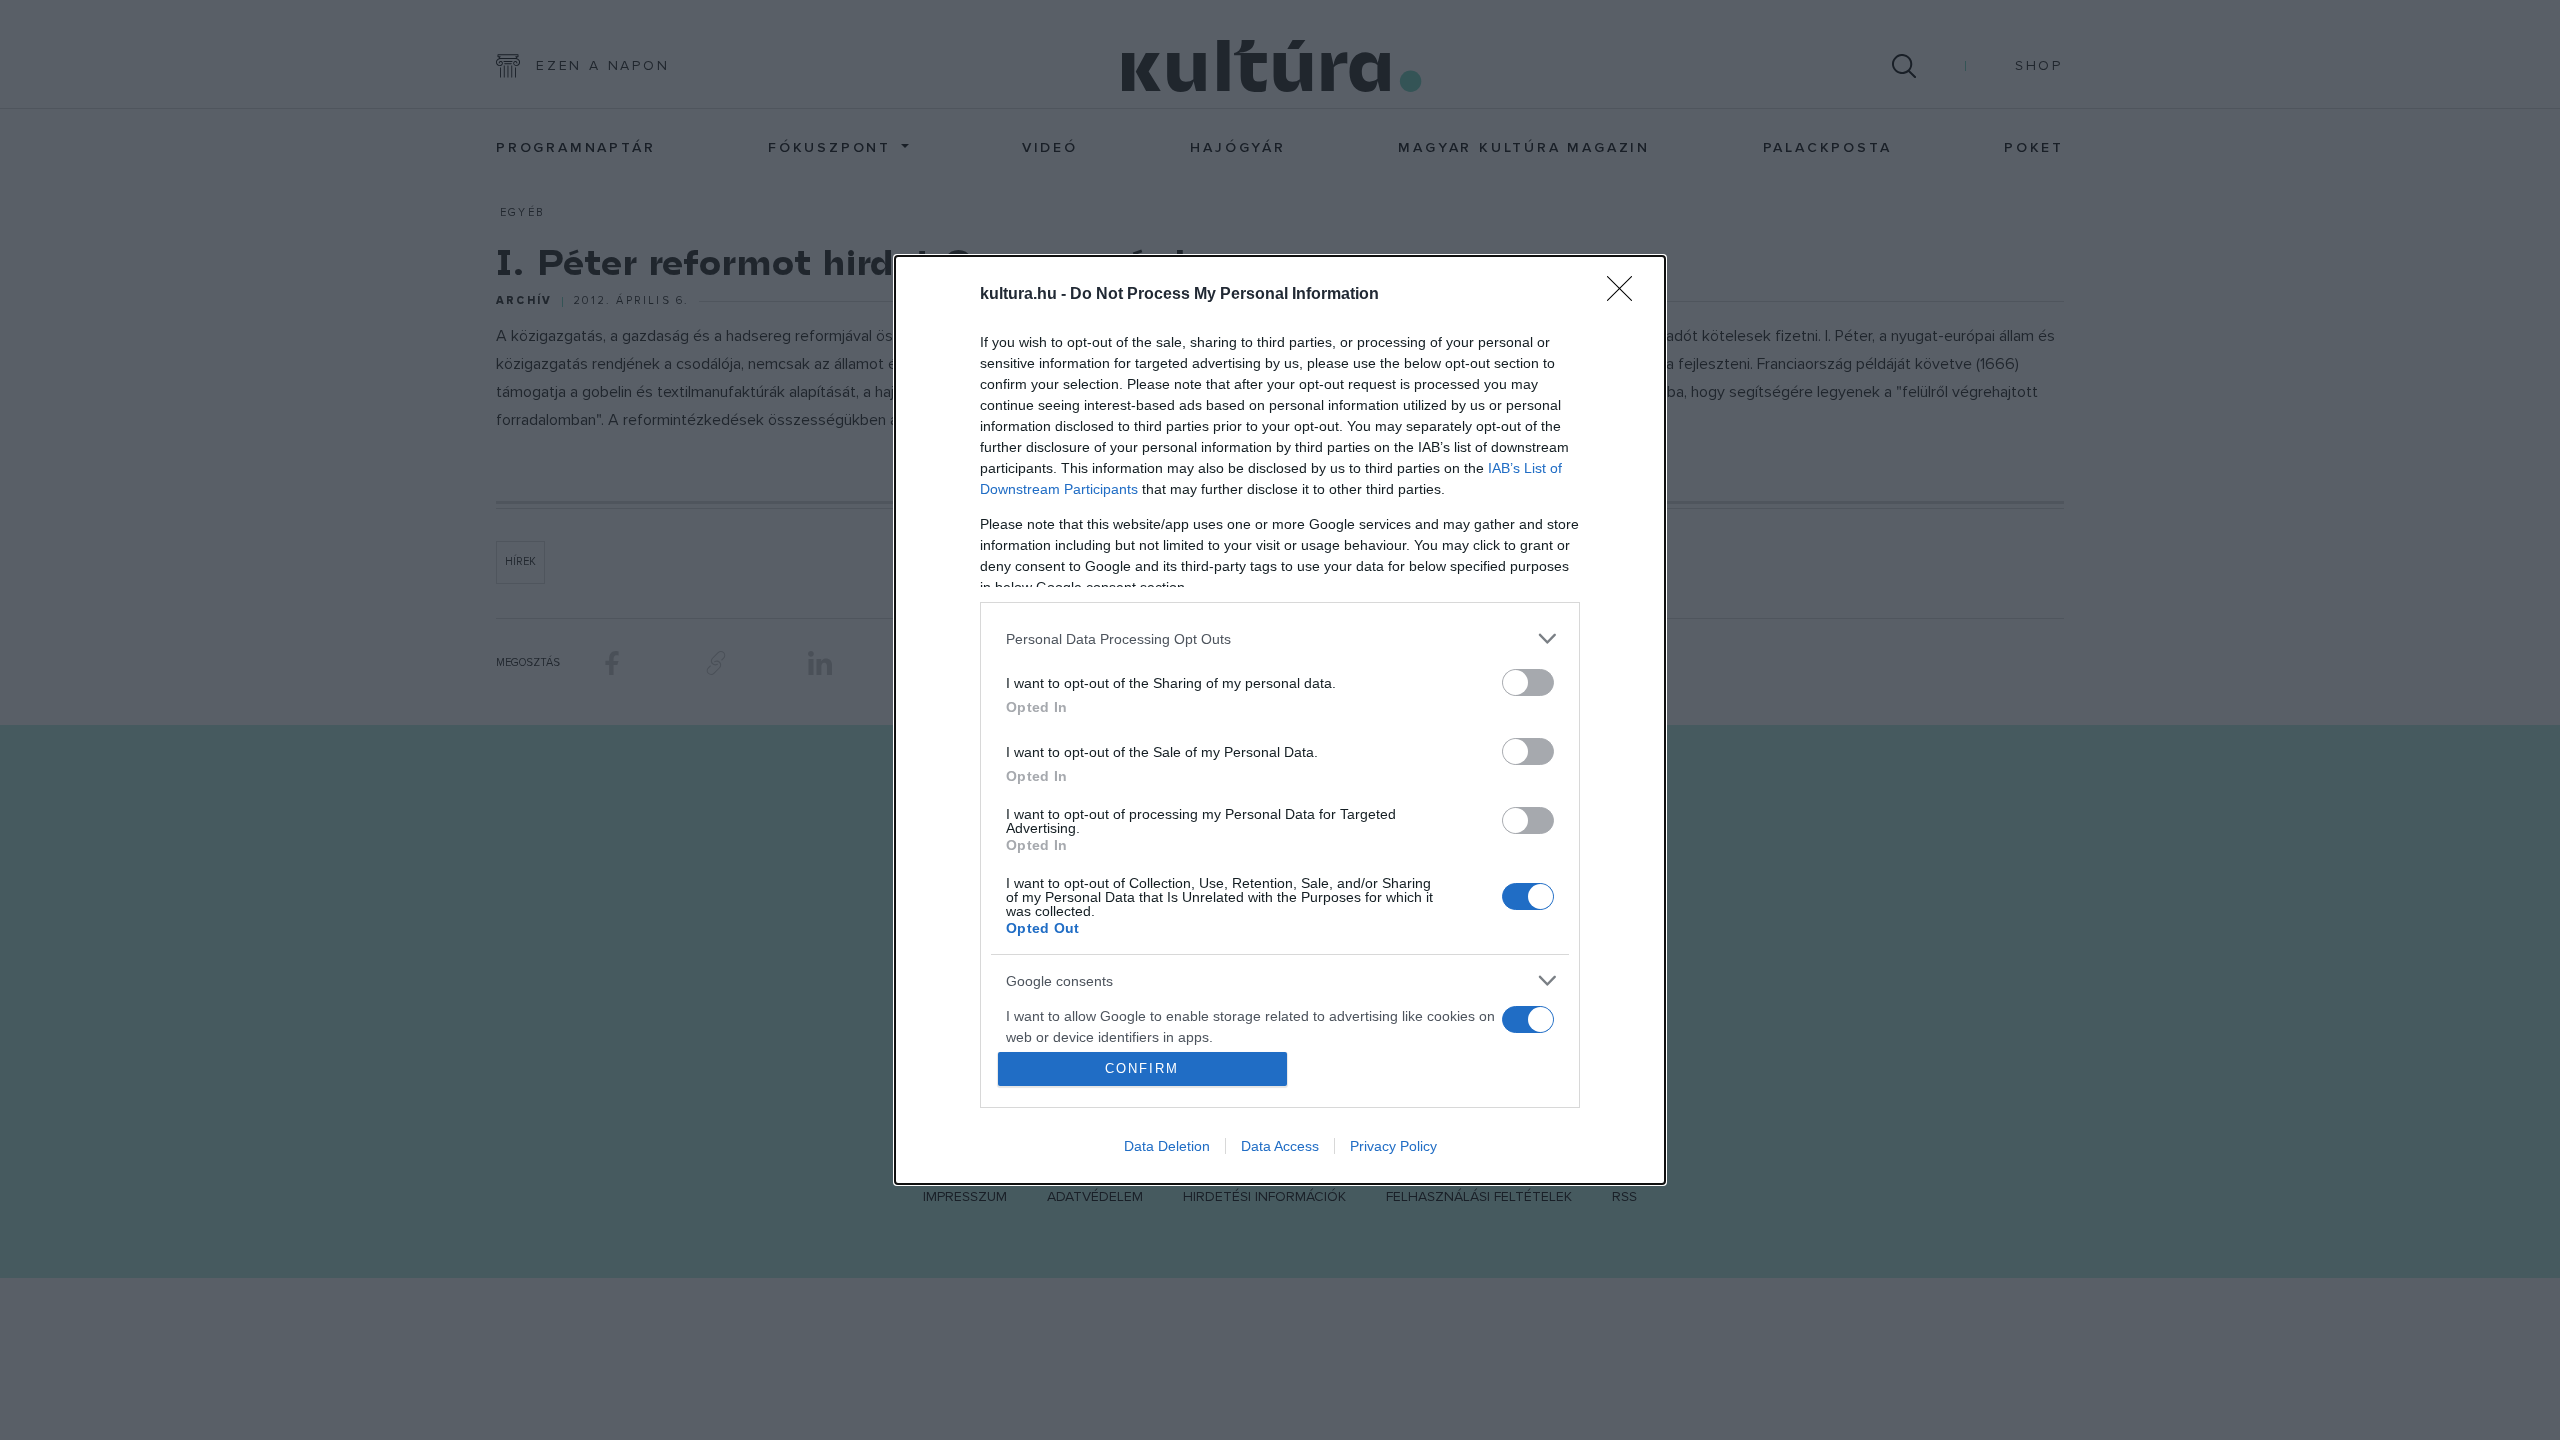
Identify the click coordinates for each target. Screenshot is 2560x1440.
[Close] (1626, 295)
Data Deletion (1167, 1146)
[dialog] (1280, 720)
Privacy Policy (1393, 1146)
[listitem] (1280, 638)
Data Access (1280, 1146)
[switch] (1528, 682)
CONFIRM (1142, 1068)
